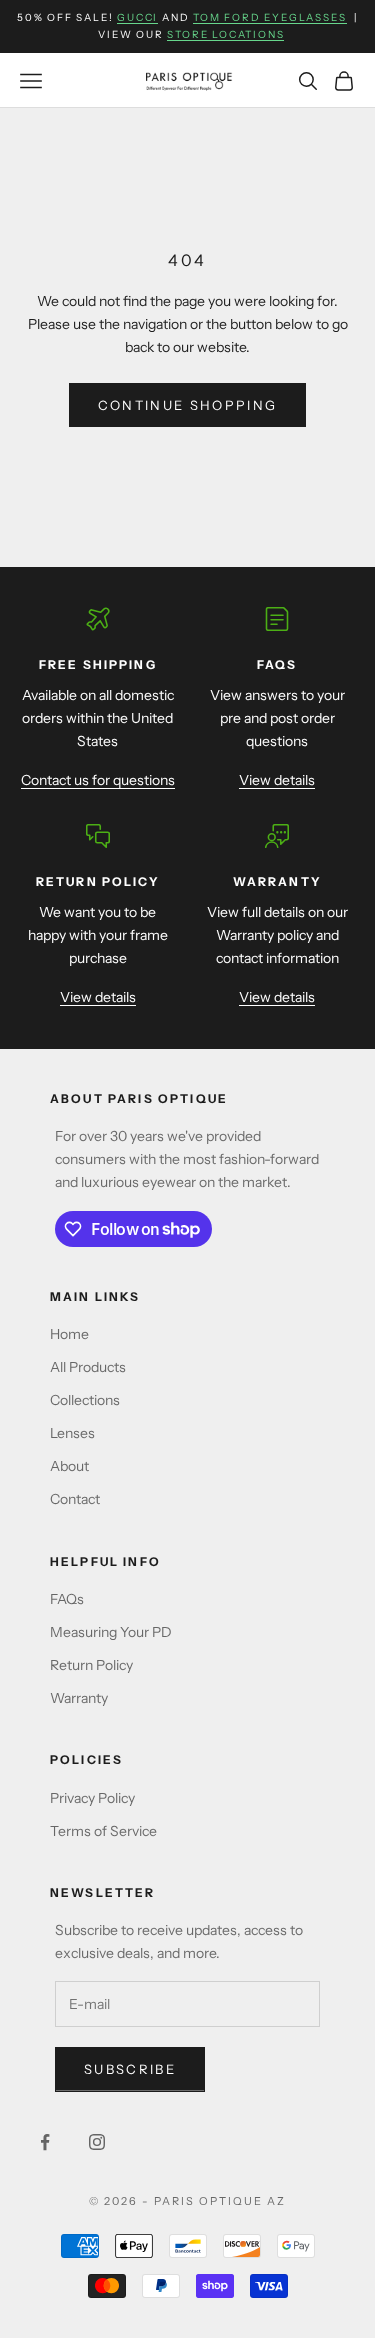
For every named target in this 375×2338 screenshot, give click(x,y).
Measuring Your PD (111, 1632)
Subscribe (130, 2069)
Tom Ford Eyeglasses (269, 17)
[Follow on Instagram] (97, 2142)
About (69, 1466)
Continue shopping (188, 405)
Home (69, 1334)
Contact (75, 1499)
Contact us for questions (98, 780)
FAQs (67, 1599)
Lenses (72, 1433)
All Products (88, 1367)
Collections (85, 1400)
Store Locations (225, 34)
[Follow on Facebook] (45, 2142)
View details (277, 780)
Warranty (79, 1698)
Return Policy (91, 1665)
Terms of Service (103, 1831)
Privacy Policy (92, 1798)
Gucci (137, 17)
